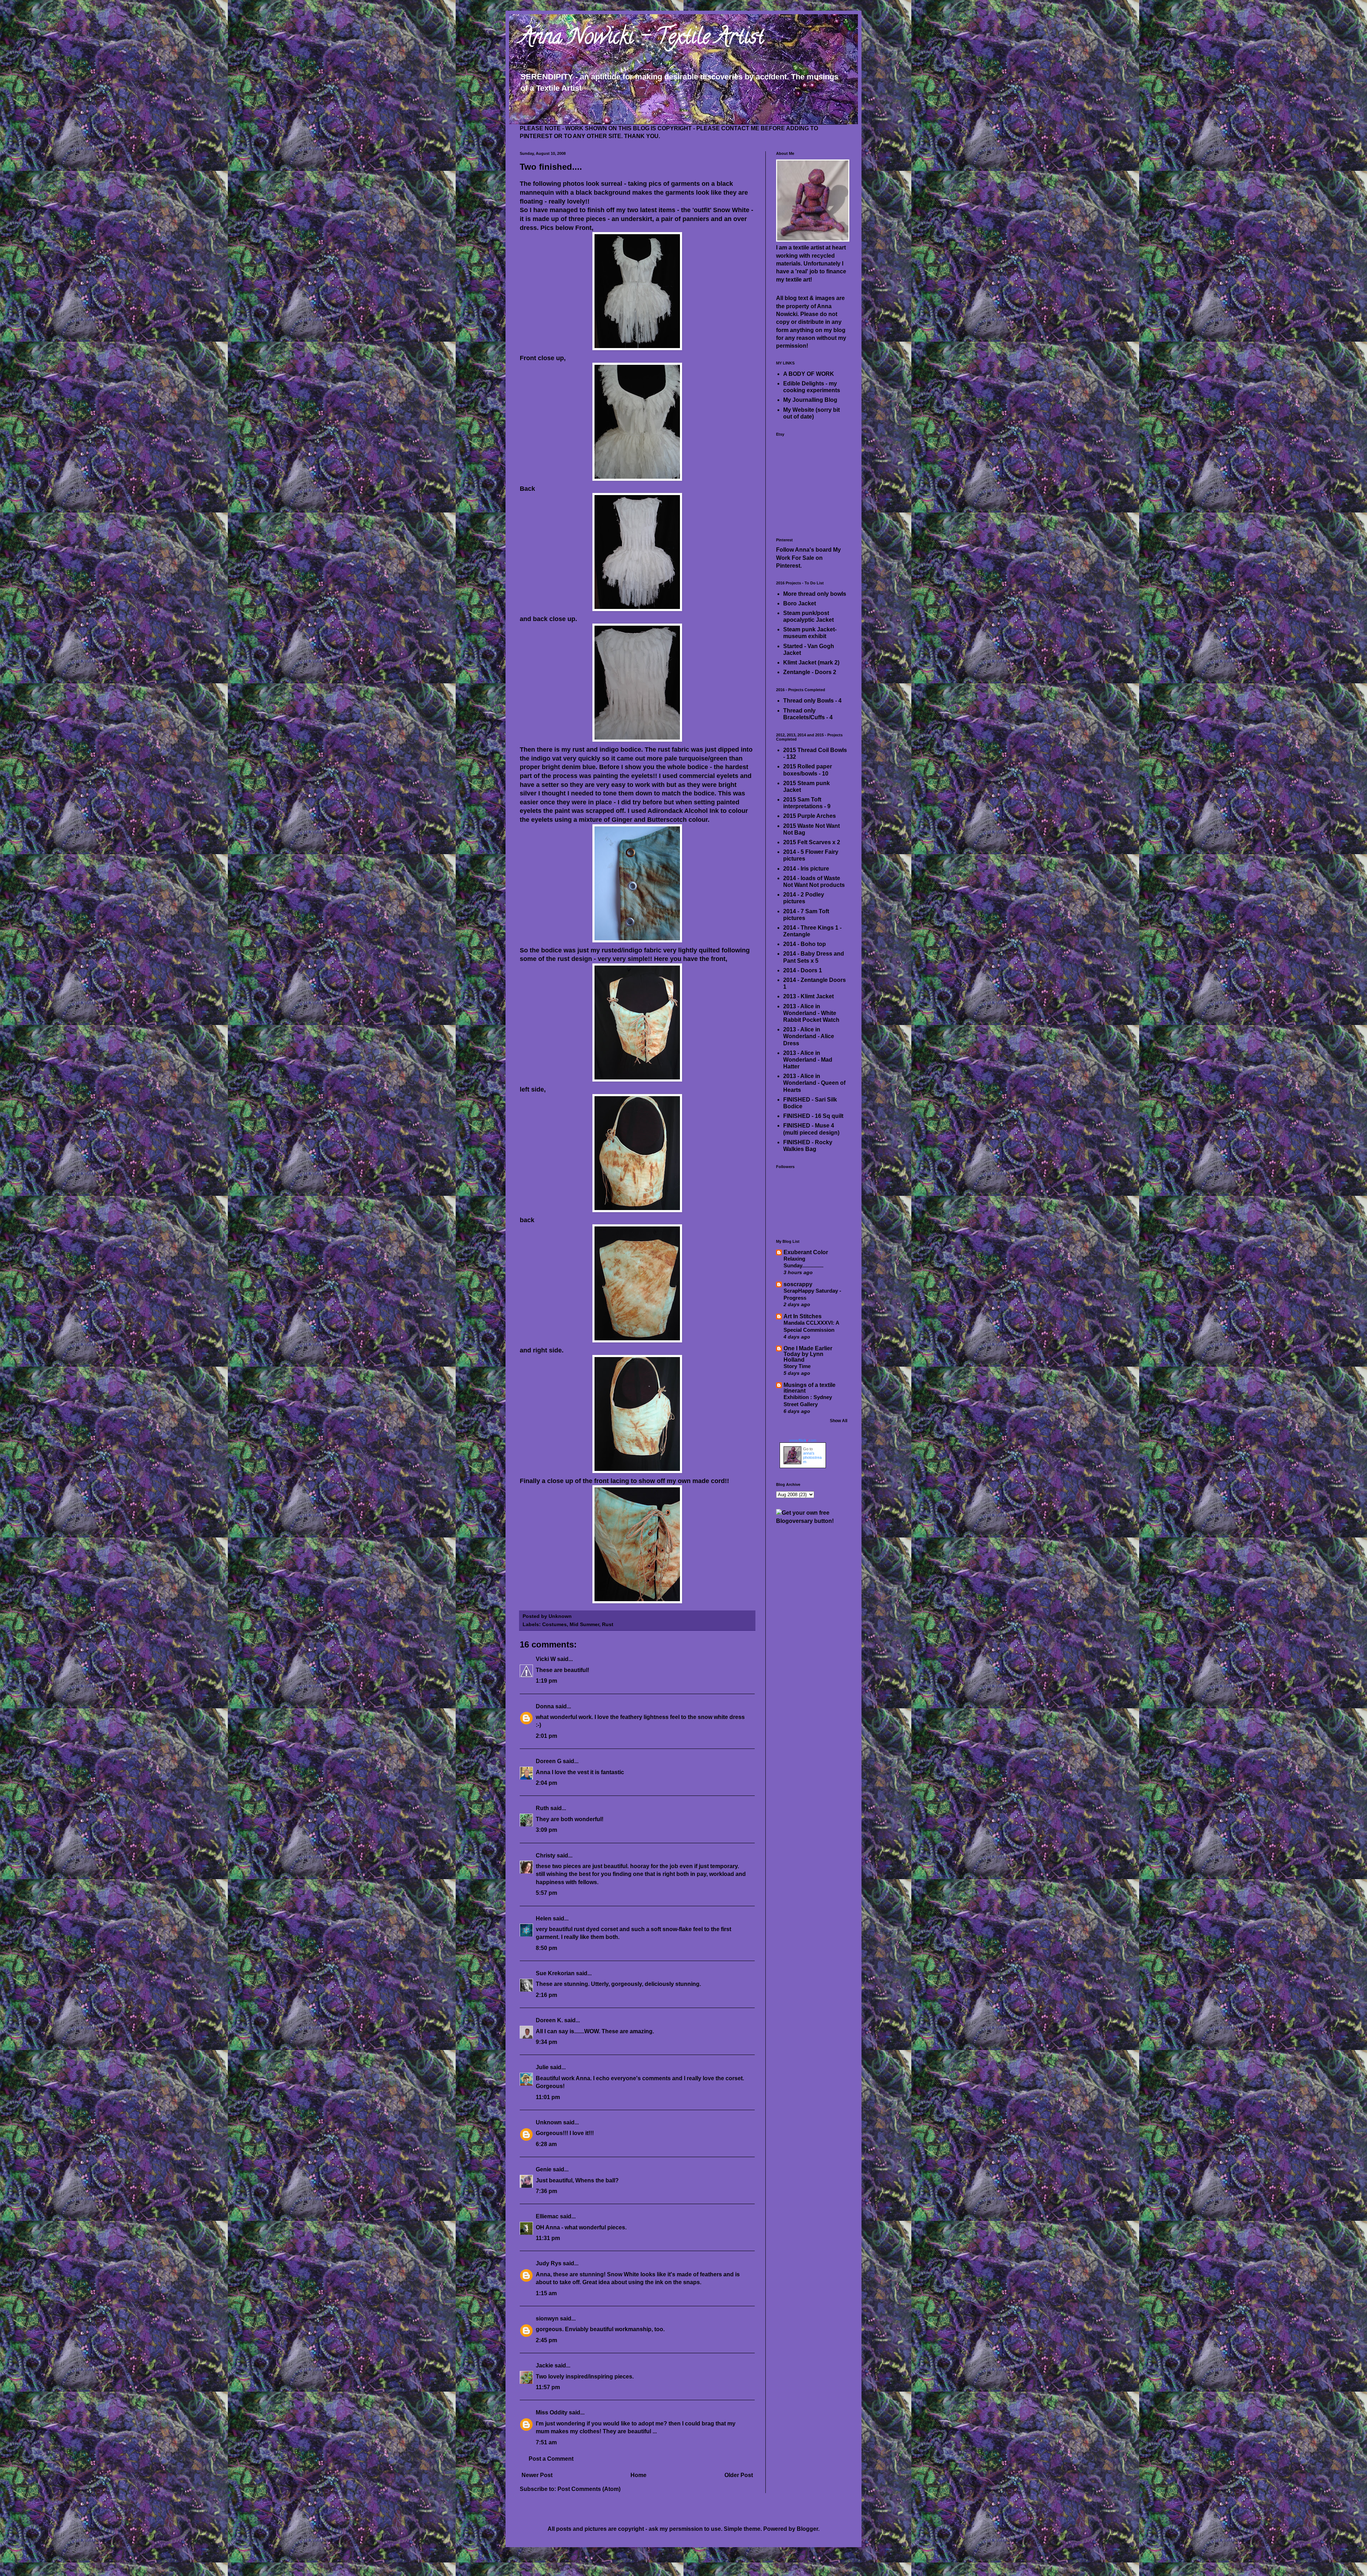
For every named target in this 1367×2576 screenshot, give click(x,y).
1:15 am (546, 2293)
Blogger (807, 2529)
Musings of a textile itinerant (810, 1388)
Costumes (554, 1624)
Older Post (739, 2475)
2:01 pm (546, 1736)
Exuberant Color (806, 1252)
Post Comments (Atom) (589, 2489)
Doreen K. (549, 2020)
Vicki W (546, 1659)
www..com (803, 1440)
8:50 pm (546, 1948)
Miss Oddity (552, 2412)
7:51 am (546, 2442)
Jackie (544, 2365)
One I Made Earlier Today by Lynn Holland (808, 1354)
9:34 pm (546, 2042)
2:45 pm (546, 2340)
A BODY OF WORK (809, 374)
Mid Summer (584, 1624)
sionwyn (547, 2319)
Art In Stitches (803, 1316)
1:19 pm (546, 1681)
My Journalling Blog (810, 400)
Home (638, 2475)
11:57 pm (548, 2387)
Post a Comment (551, 2459)
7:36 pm (546, 2191)
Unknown (549, 2122)
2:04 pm (546, 1783)
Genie (544, 2169)
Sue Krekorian (555, 1973)
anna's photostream (812, 1457)
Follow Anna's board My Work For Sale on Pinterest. (808, 558)
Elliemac (547, 2216)
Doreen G (549, 1761)
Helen (544, 1918)
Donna (545, 1706)
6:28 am (546, 2144)
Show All (839, 1421)
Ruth (542, 1808)
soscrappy (798, 1284)
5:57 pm (546, 1893)
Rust (608, 1624)
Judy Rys (549, 2263)
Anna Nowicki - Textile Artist (642, 39)
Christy (546, 1855)
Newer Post (537, 2475)
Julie (542, 2067)
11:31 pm (548, 2238)
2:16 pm (546, 1995)
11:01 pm (548, 2097)
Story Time (797, 1366)
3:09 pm (546, 1830)
